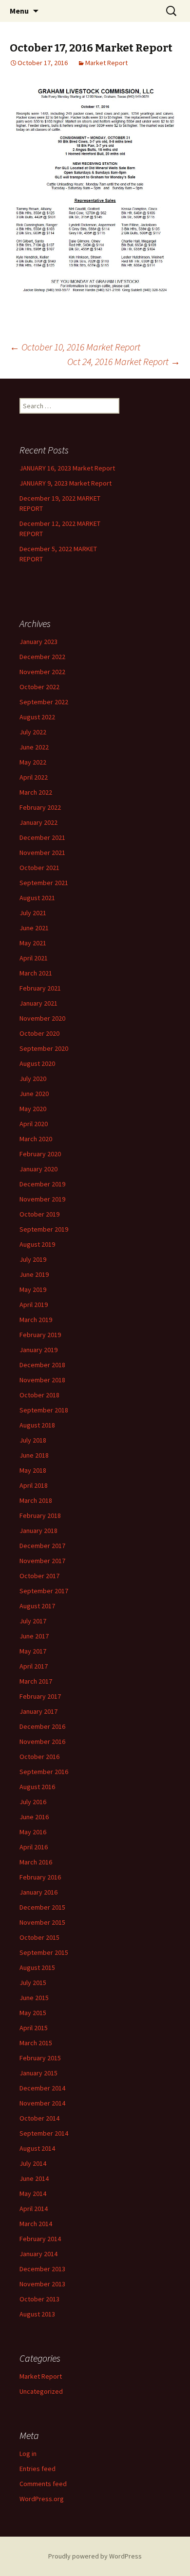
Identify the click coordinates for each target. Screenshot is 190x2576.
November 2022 (42, 672)
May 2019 (33, 1289)
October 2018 (39, 1395)
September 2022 (44, 702)
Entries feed (38, 2469)
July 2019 (33, 1259)
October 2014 (39, 2118)
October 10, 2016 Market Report (75, 347)
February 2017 (40, 1696)
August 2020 (37, 1063)
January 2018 (38, 1531)
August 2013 (37, 2314)
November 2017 (42, 1561)
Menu (19, 11)
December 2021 (42, 837)
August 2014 (37, 2148)
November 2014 (42, 2103)
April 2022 (34, 777)
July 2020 (33, 1079)
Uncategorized (41, 2391)
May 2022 (33, 762)
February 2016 (40, 1877)
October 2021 (39, 868)
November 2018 (42, 1380)
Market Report (106, 63)
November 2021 (42, 853)
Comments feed (43, 2484)
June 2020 (34, 1094)
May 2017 (33, 1651)
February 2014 (40, 2239)
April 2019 (34, 1305)
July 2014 (33, 2163)
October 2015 (39, 1937)
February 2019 (40, 1335)
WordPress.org (42, 2499)
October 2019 (39, 1214)
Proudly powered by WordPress (95, 2556)
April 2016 (34, 1847)
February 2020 (40, 1154)
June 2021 (34, 928)
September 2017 (44, 1591)
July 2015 (33, 1983)
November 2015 (42, 1922)
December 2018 (42, 1365)
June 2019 (34, 1274)
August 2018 (37, 1425)
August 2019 (37, 1244)
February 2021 (40, 988)
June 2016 (34, 1817)
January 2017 (38, 1711)
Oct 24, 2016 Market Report (124, 361)
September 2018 (44, 1410)
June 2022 (34, 747)
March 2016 (36, 1862)
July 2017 (33, 1621)
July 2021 (33, 913)
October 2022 (39, 687)
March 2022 (36, 792)
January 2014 (38, 2254)
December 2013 (42, 2269)
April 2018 (34, 1485)
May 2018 (33, 1470)
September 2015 (44, 1952)
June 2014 (34, 2178)
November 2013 (42, 2284)
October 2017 (39, 1576)
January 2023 (38, 642)
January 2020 (38, 1169)
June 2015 (34, 1998)
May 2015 (33, 2013)
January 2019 (38, 1350)
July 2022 (33, 732)
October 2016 (39, 1757)
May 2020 (33, 1109)
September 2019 (44, 1229)
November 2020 (42, 1018)
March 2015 (36, 2043)
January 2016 (38, 1892)
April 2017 (34, 1666)
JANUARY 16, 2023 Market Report (67, 468)
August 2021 (37, 898)
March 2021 (36, 973)
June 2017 (34, 1636)
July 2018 (33, 1440)
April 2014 (34, 2209)
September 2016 (44, 1772)
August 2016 (37, 1787)
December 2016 (42, 1726)
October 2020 (39, 1033)
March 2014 (36, 2224)
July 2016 (33, 1802)
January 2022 (38, 822)
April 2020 (34, 1124)
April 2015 (34, 2028)
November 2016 (42, 1741)
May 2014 (33, 2193)
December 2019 (42, 1184)
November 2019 (42, 1199)
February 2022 (40, 807)
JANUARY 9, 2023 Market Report (66, 483)
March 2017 (36, 1681)
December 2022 (42, 657)
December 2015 (42, 1907)
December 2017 (42, 1546)
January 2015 (38, 2073)
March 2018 (36, 1500)
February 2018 (40, 1515)
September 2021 (44, 883)
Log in (28, 2454)
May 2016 (33, 1832)
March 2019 (36, 1320)
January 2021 (38, 1003)
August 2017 (37, 1606)
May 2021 (33, 943)
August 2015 (37, 1967)
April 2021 (34, 958)
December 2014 (42, 2088)
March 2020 (36, 1139)
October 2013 (39, 2299)
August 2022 (37, 717)
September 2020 (44, 1048)
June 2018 (34, 1455)
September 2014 (44, 2133)
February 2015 (40, 2058)
